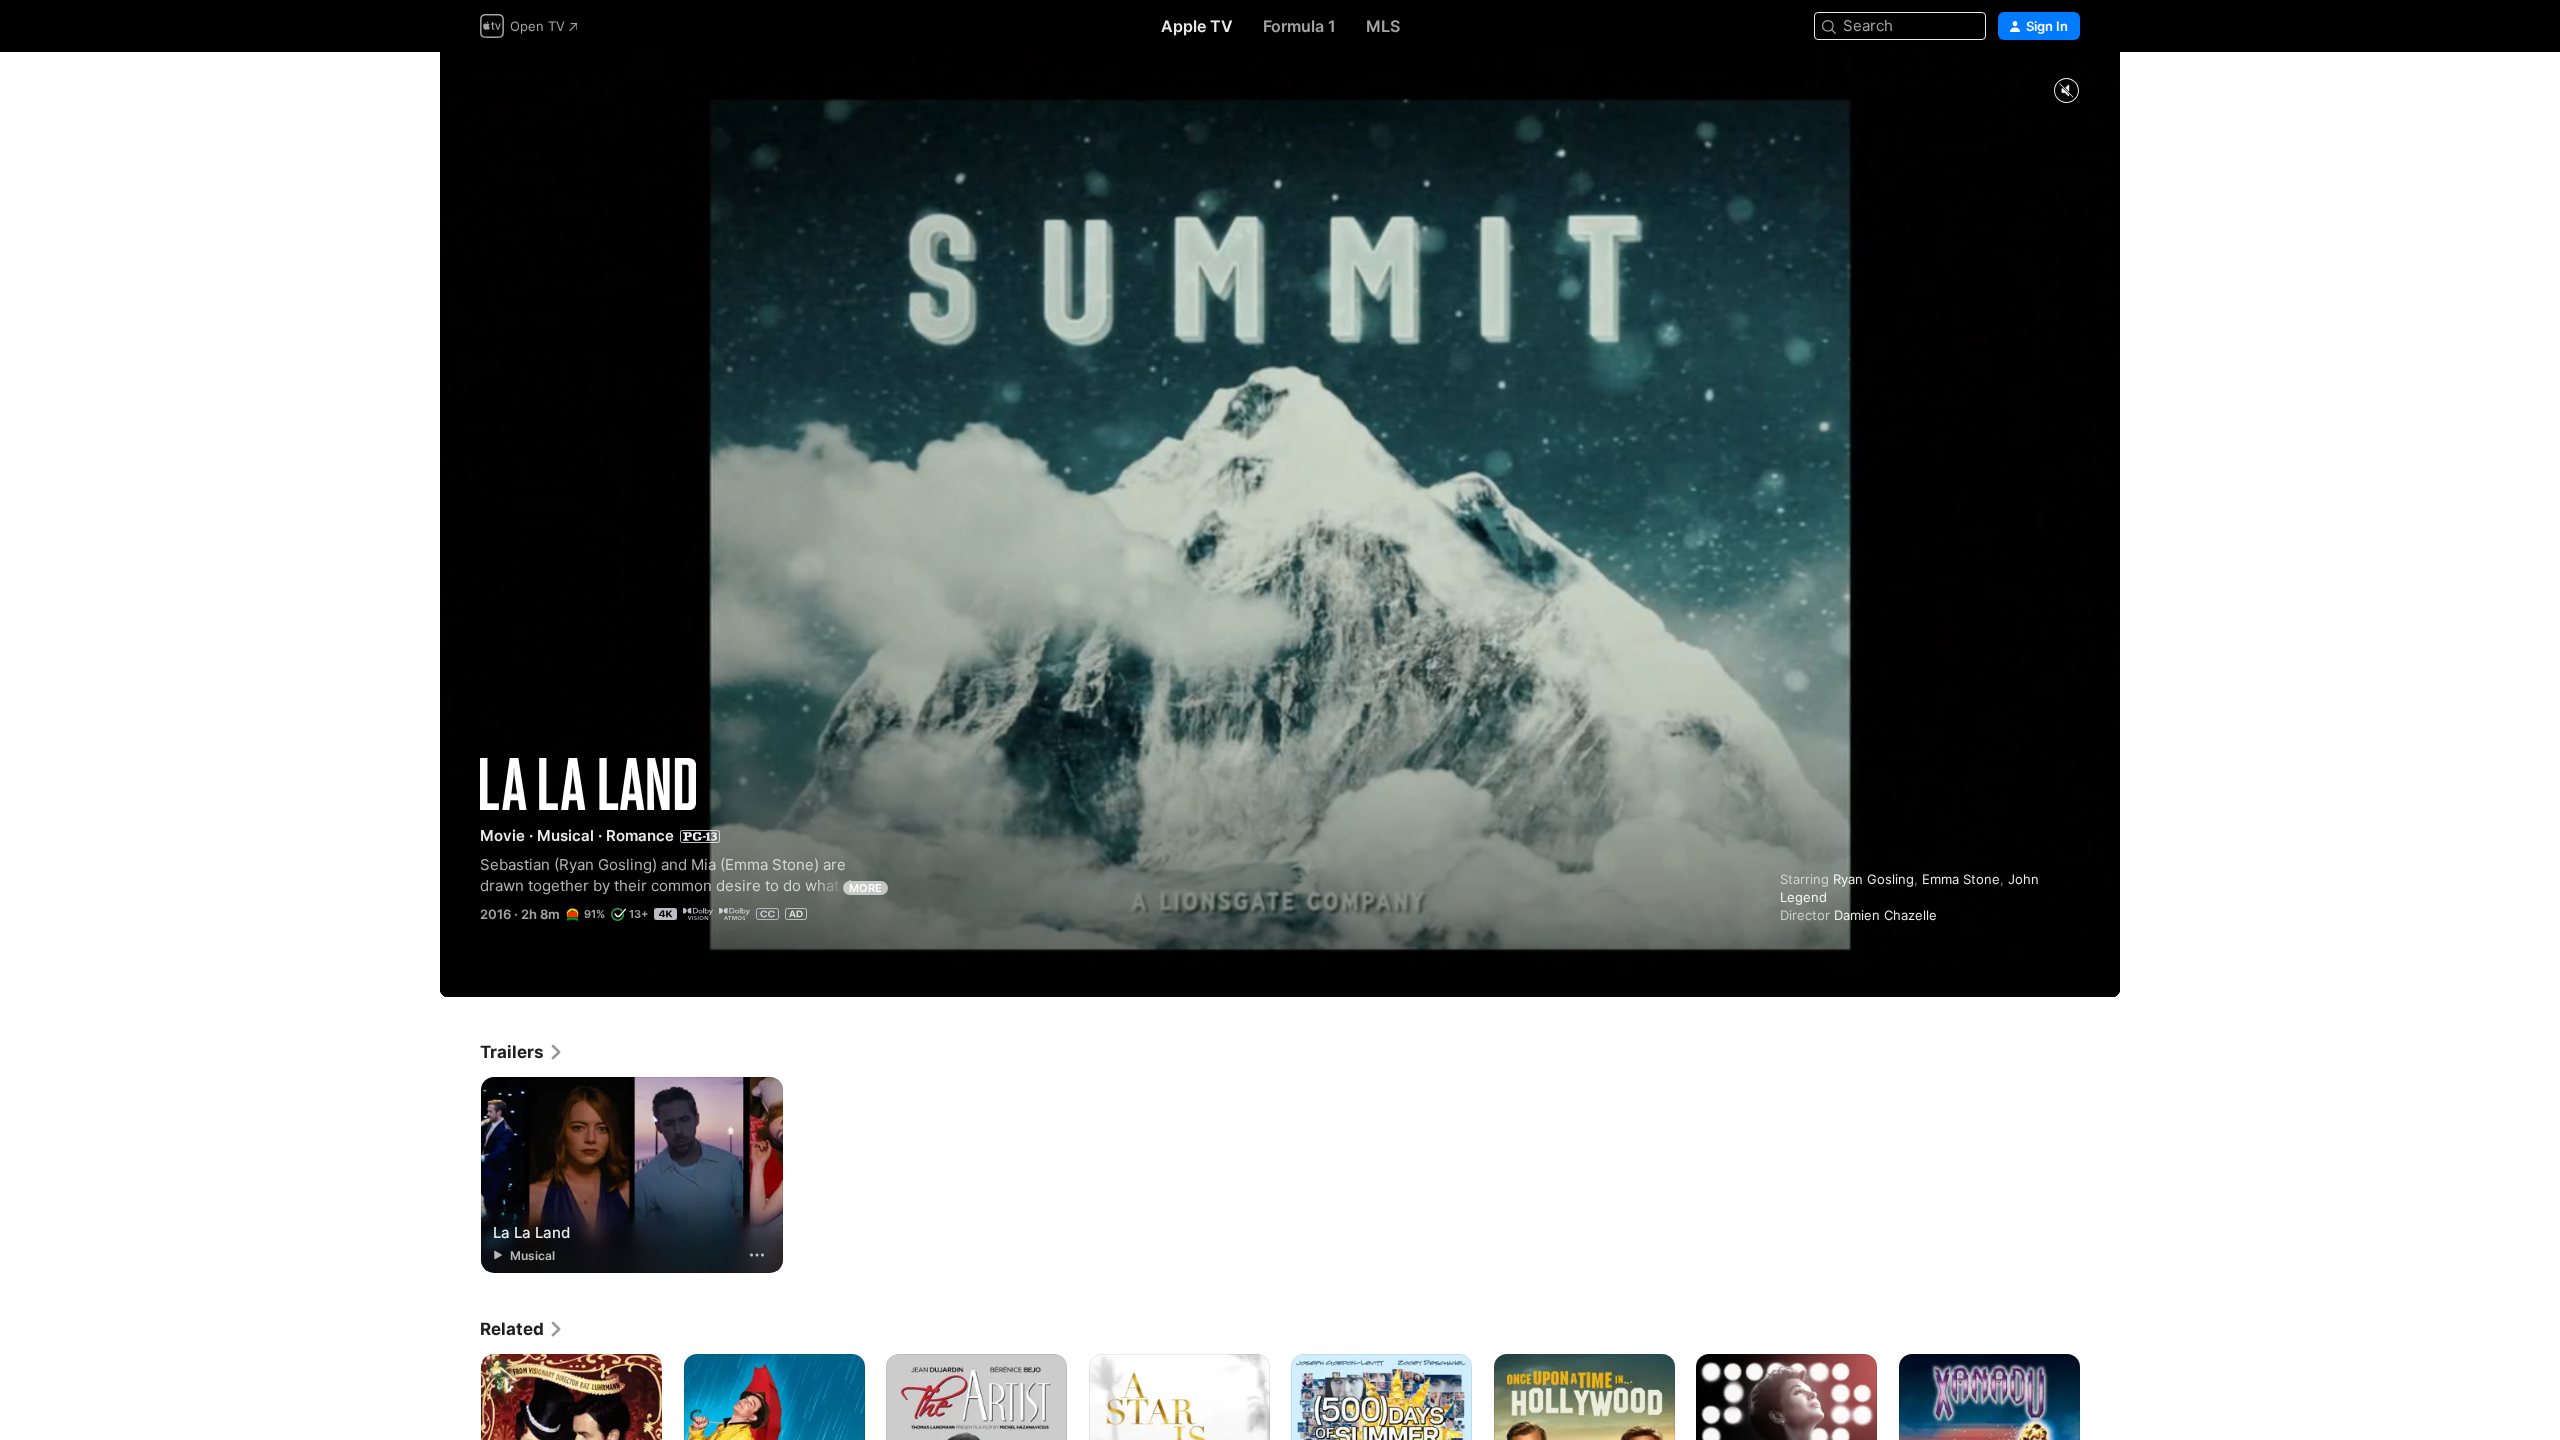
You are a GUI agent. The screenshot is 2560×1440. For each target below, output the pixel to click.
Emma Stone (1961, 879)
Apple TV (1197, 26)
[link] (522, 1052)
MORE (865, 888)
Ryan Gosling (1873, 879)
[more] (757, 1255)
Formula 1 (1299, 26)
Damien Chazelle (1885, 915)
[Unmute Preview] (2066, 91)
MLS (1383, 26)
